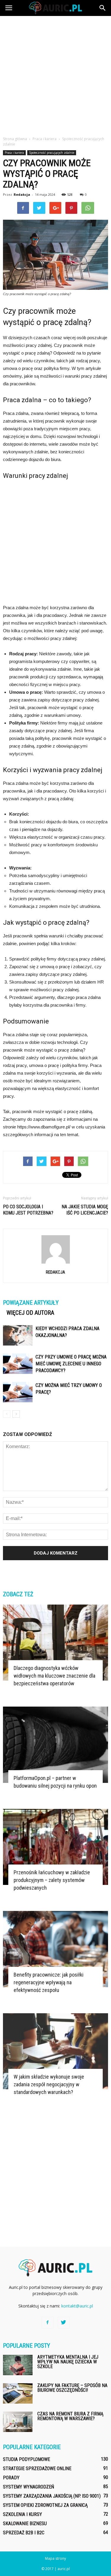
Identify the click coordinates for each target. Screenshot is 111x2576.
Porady (11, 2478)
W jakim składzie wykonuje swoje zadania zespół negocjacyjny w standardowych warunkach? (49, 2084)
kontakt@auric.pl (77, 2306)
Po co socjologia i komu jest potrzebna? (28, 1210)
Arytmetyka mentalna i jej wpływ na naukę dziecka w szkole (68, 2362)
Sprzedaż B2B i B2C (24, 2533)
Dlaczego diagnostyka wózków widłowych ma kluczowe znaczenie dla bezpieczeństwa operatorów (54, 1676)
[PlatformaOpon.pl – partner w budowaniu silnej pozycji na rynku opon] (55, 1745)
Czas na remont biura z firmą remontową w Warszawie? (70, 2416)
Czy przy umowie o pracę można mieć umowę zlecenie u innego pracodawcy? (71, 1364)
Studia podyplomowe (26, 2459)
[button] (103, 8)
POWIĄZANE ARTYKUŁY (31, 1303)
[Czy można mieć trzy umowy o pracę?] (18, 1392)
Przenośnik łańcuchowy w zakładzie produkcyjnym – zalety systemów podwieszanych (52, 1880)
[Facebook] (48, 2323)
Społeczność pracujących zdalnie (52, 153)
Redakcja (22, 194)
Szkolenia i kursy (22, 2514)
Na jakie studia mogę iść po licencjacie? (85, 1210)
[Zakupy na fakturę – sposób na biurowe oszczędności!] (18, 2393)
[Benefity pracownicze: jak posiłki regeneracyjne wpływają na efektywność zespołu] (55, 1949)
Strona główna (15, 139)
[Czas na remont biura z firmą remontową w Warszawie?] (18, 2422)
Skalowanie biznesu (25, 2524)
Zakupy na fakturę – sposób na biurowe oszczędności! (72, 2388)
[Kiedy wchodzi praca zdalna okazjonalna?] (18, 1335)
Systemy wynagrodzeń (29, 2487)
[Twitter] (64, 2323)
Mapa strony (55, 2558)
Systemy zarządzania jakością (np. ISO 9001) (52, 2496)
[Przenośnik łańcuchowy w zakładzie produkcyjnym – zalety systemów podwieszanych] (55, 1847)
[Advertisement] (55, 74)
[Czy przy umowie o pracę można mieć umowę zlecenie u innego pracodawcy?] (18, 1364)
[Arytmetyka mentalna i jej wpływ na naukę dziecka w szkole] (18, 2365)
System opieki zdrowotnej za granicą (45, 2505)
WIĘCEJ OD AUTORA (30, 1313)
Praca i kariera (14, 153)
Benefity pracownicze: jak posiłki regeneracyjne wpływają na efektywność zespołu (49, 1982)
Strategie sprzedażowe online (37, 2469)
